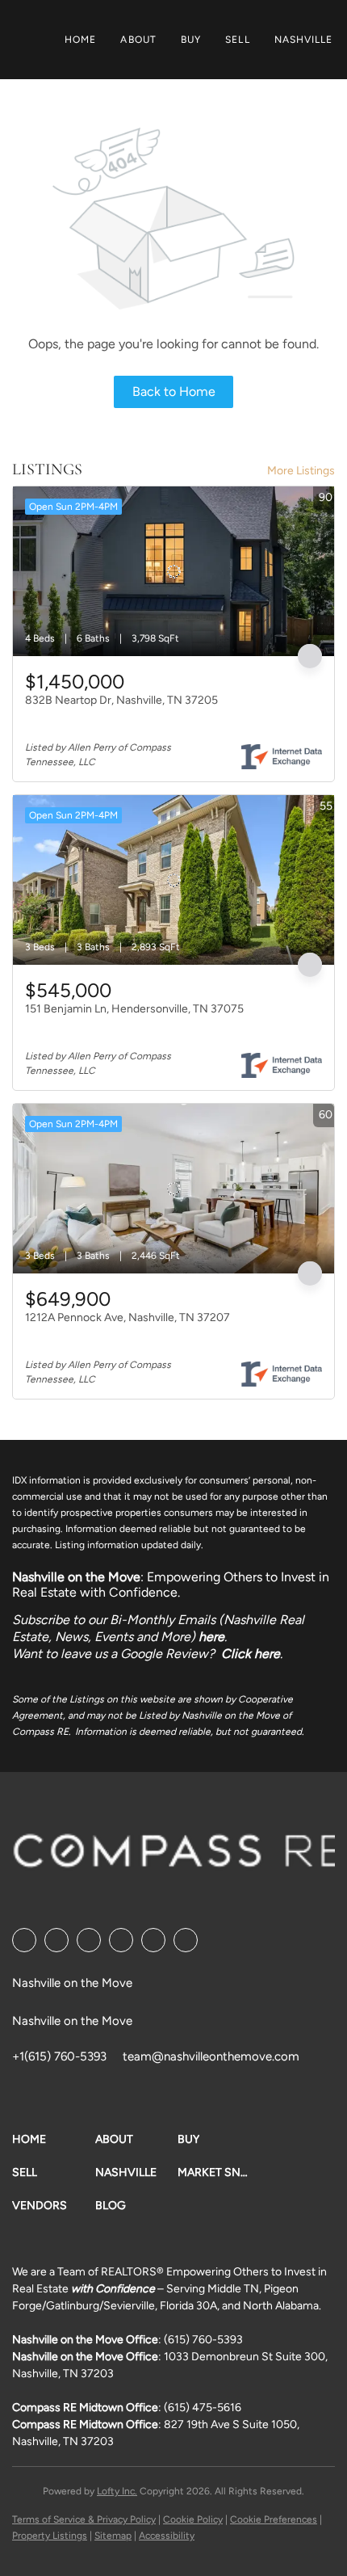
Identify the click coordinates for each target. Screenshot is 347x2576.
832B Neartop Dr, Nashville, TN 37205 (121, 700)
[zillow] (121, 1940)
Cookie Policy (193, 2519)
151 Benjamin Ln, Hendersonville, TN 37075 (134, 1009)
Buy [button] (191, 40)
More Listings (301, 471)
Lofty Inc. (117, 2491)
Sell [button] (237, 40)
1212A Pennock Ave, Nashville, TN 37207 (128, 1317)
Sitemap (113, 2536)
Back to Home (174, 391)
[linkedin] (56, 1940)
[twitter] (89, 1940)
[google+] (186, 1940)
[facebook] (24, 1940)
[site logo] (179, 1856)
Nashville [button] (304, 40)
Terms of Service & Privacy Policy (84, 2519)
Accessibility (167, 2536)
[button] (54, 2139)
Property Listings (50, 2536)
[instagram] (153, 1940)
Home (80, 40)
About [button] (138, 40)
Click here (251, 1654)
